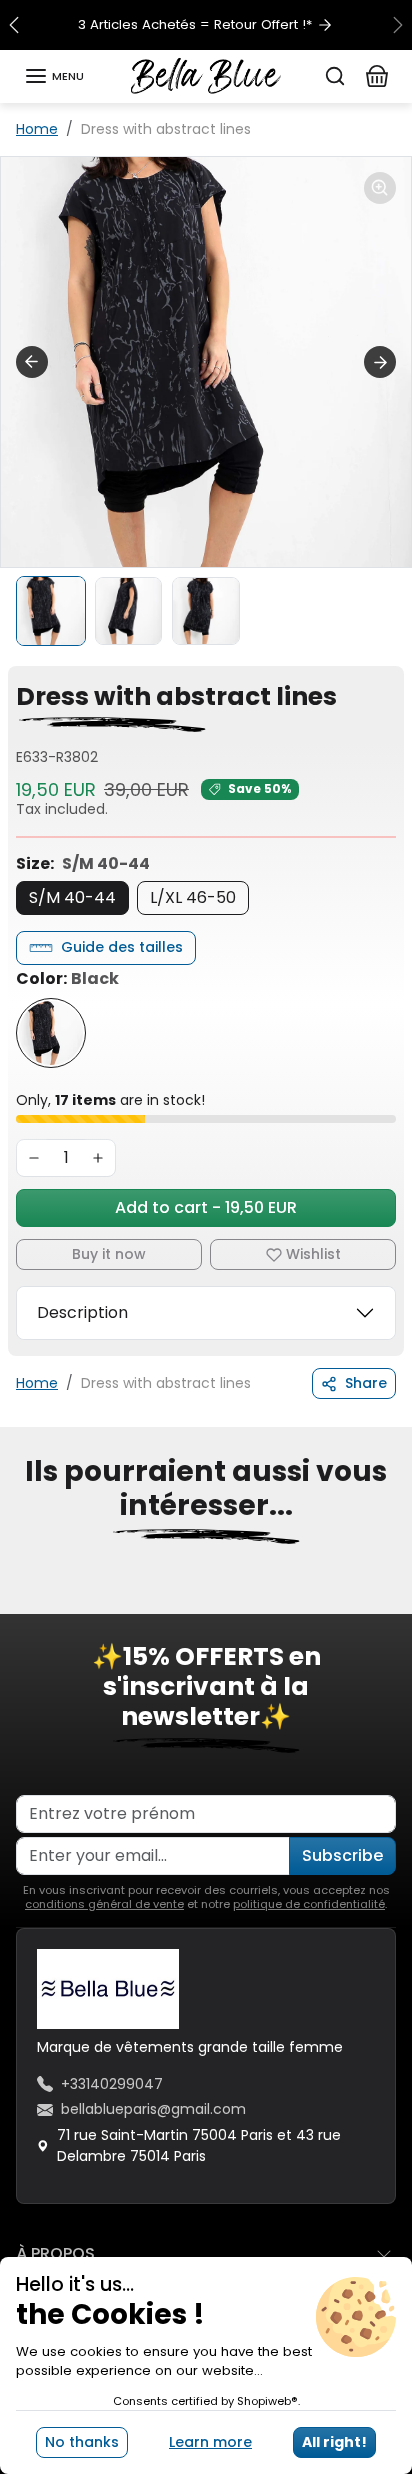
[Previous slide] (24, 1600)
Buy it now (109, 1254)
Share (366, 1383)
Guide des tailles (122, 947)
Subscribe (342, 1855)
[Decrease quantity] (34, 1158)
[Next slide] (380, 362)
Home (37, 129)
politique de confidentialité (309, 1904)
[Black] (51, 1033)
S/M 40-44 (72, 897)
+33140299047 (112, 2084)
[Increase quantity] (98, 1158)
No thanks (82, 2442)
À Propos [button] (55, 2253)
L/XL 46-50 (193, 897)
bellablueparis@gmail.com (153, 2109)
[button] (54, 76)
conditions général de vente (104, 1904)
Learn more (210, 2442)
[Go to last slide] (32, 362)
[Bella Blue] (206, 75)
